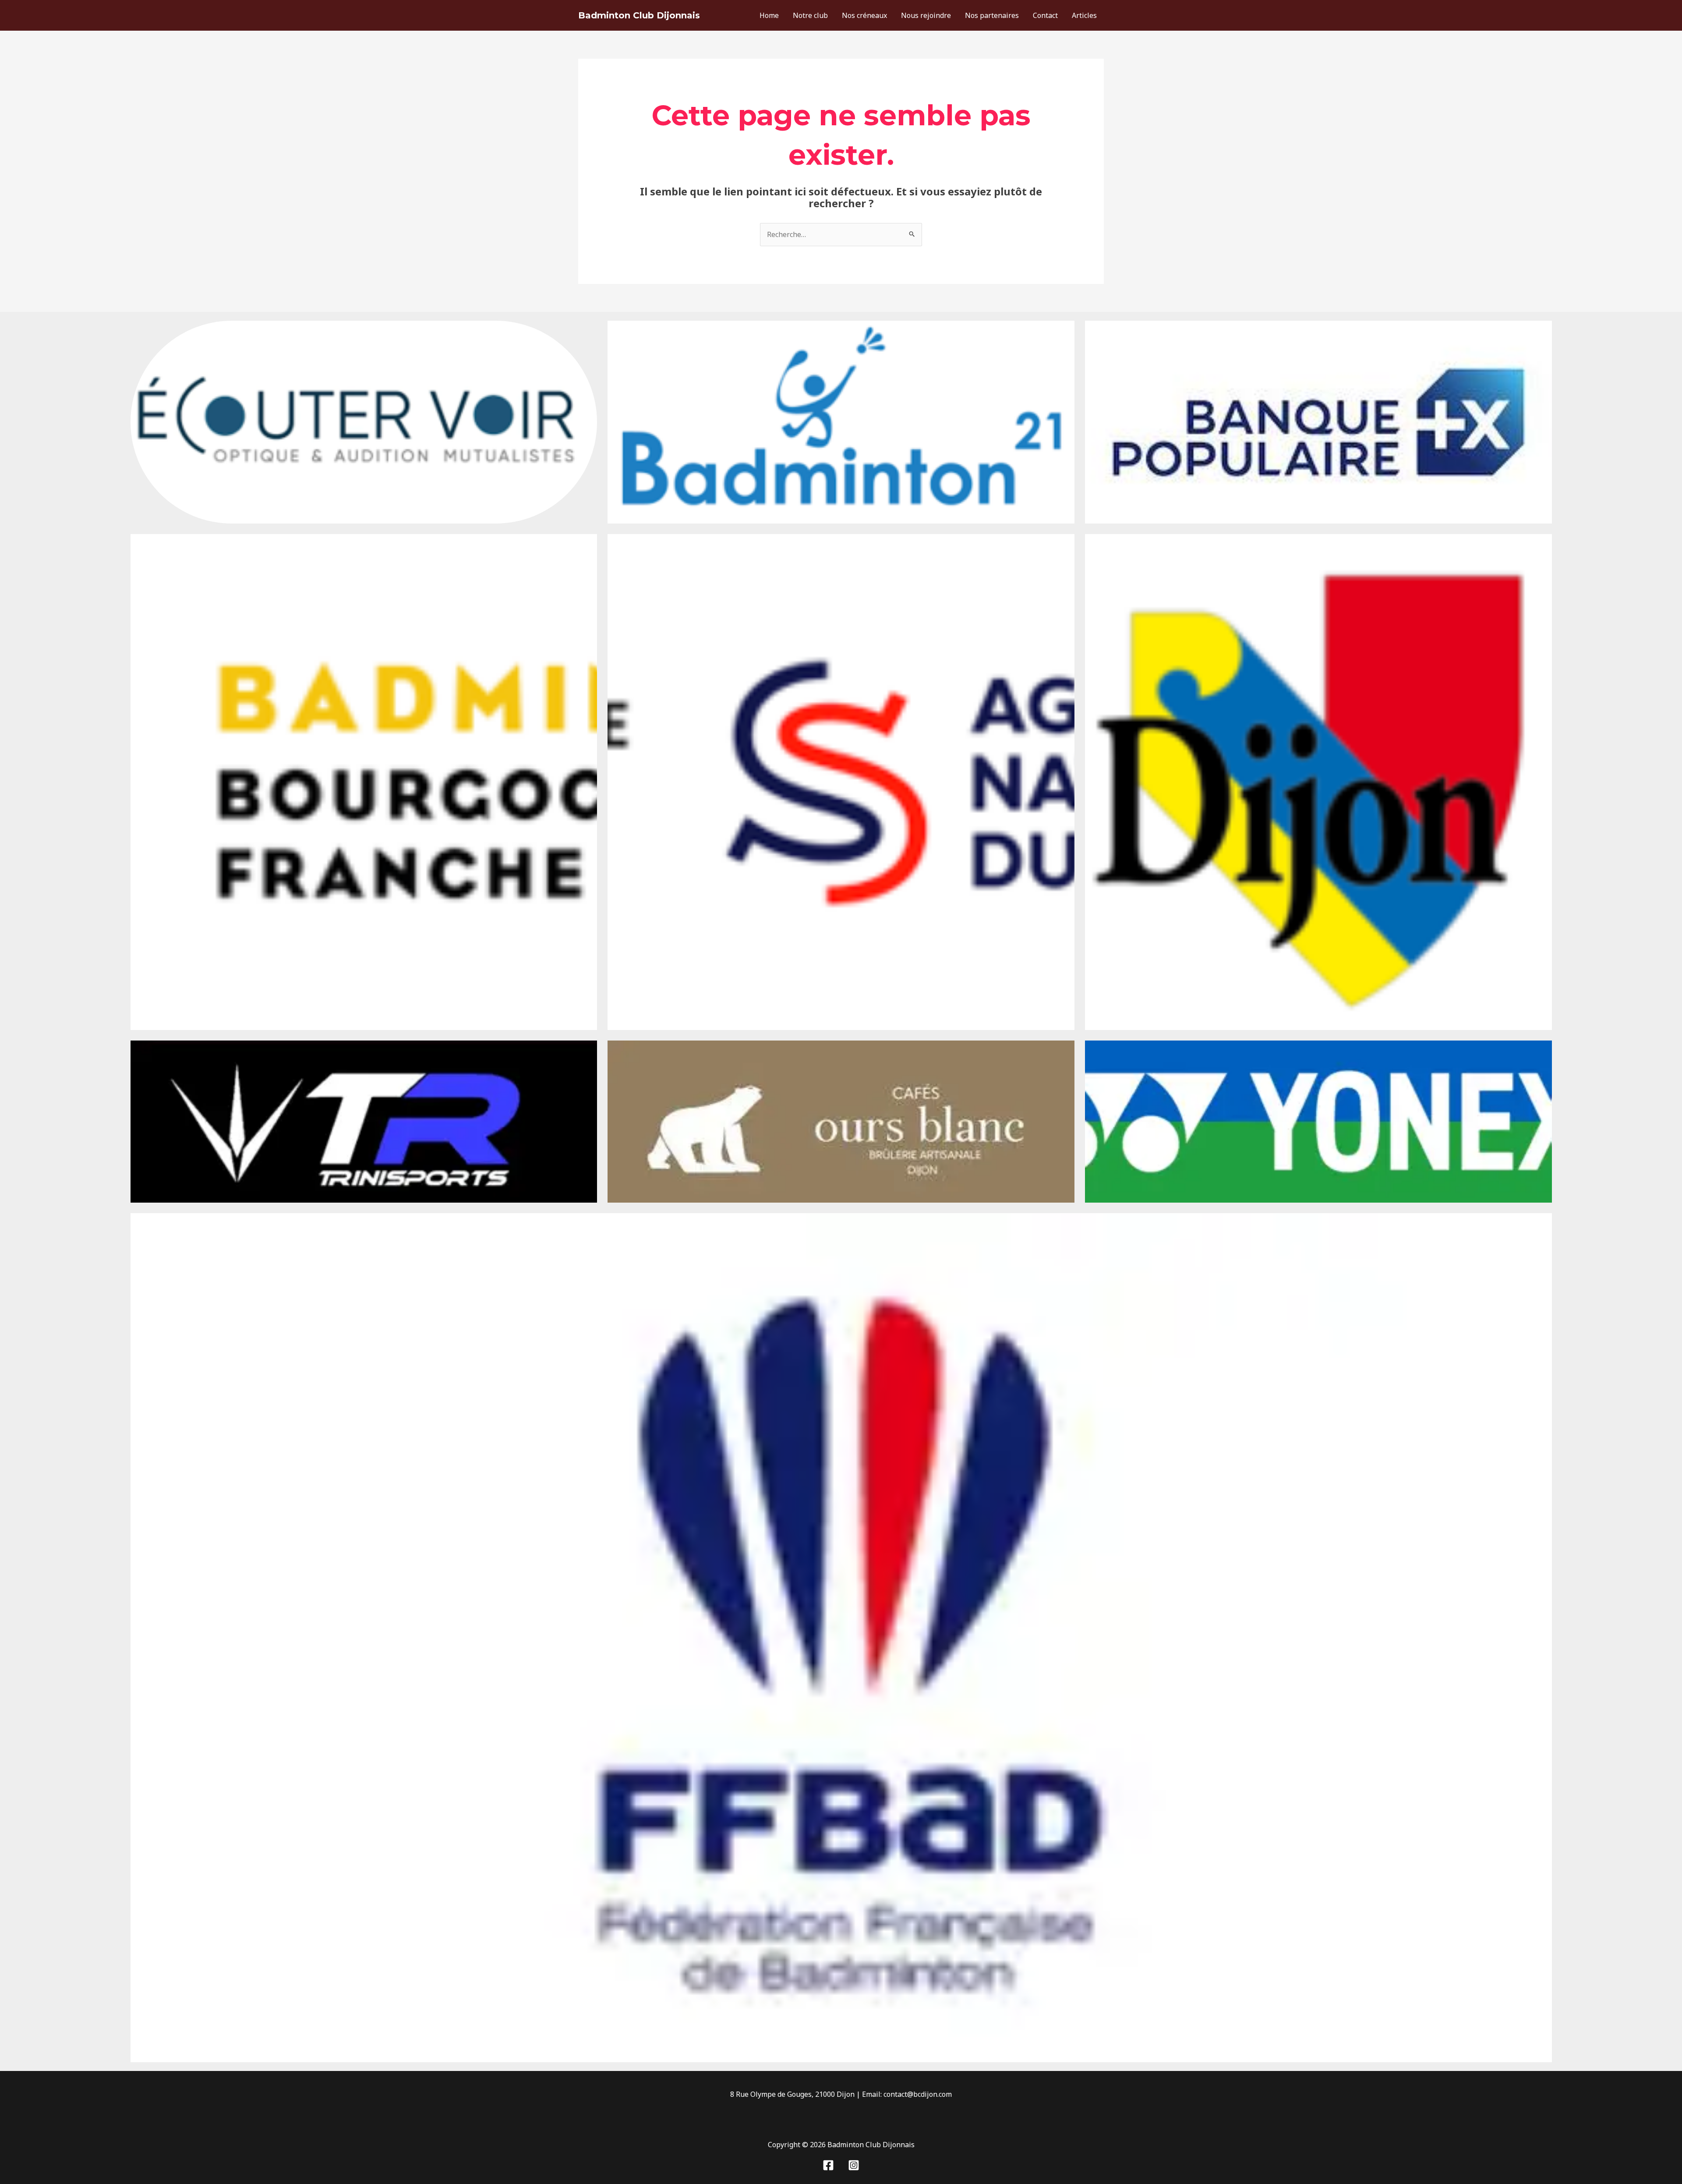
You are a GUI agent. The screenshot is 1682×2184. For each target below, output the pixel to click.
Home (769, 15)
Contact (1045, 15)
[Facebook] (828, 2165)
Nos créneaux (864, 15)
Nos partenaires (992, 15)
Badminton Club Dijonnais (639, 15)
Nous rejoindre (926, 15)
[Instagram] (854, 2165)
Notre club (810, 15)
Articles (1084, 15)
